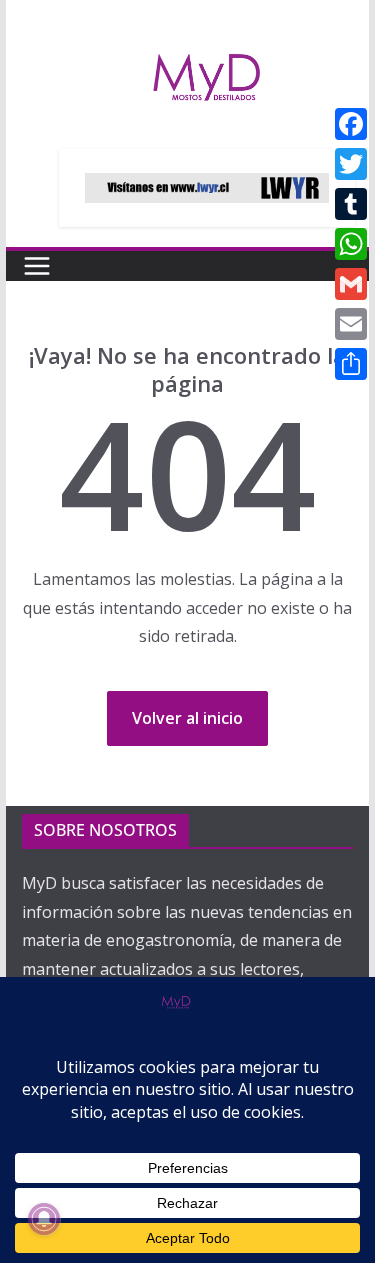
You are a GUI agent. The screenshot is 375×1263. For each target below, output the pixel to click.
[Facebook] (351, 124)
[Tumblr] (351, 204)
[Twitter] (351, 164)
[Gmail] (351, 284)
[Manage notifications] (44, 1219)
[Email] (351, 324)
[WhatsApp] (351, 244)
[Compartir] (351, 364)
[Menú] (37, 266)
